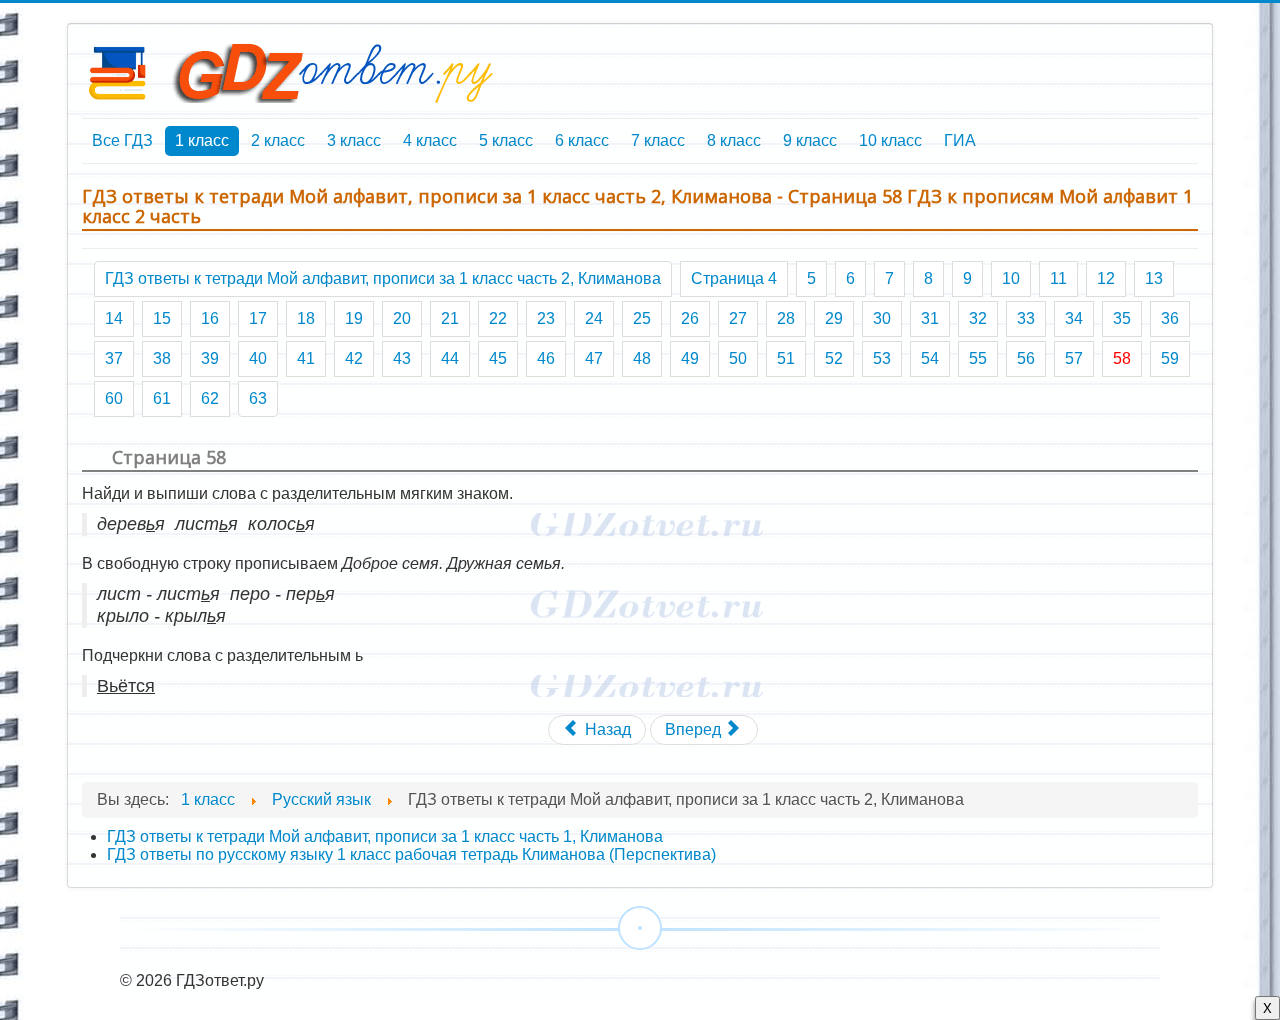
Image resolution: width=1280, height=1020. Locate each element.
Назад (606, 729)
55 (978, 358)
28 (786, 318)
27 (738, 318)
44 (450, 358)
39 (210, 358)
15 (162, 318)
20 (402, 318)
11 (1058, 278)
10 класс (890, 140)
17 (258, 318)
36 (1170, 318)
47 (594, 358)
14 (114, 318)
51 (786, 358)
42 (354, 358)
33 (1026, 318)
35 (1122, 318)
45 (498, 358)
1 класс (202, 140)
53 (882, 358)
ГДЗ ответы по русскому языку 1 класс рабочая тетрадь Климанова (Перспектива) (411, 854)
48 (642, 358)
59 (1170, 358)
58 (1122, 358)
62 (210, 398)
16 (210, 318)
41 (306, 358)
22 (498, 318)
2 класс (278, 140)
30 (882, 318)
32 (978, 318)
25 (642, 318)
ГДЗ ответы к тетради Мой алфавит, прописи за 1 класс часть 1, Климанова (385, 836)
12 (1106, 278)
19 (354, 318)
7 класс (658, 140)
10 (1011, 278)
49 (690, 358)
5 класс (506, 140)
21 (450, 318)
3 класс (354, 140)
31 (930, 318)
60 (114, 398)
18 (306, 318)
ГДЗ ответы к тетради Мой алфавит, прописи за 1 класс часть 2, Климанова (383, 278)
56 (1026, 358)
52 (834, 358)
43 (402, 358)
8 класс (734, 140)
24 (594, 318)
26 (690, 318)
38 (162, 358)
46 (546, 358)
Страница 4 (734, 278)
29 (834, 318)
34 (1074, 318)
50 (738, 358)
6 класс (582, 140)
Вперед (695, 729)
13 (1154, 278)
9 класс (810, 140)
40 (258, 358)
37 (114, 358)
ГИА (960, 140)
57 (1074, 358)
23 (546, 318)
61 (162, 398)
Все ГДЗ (122, 140)
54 (930, 358)
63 (258, 398)
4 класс (430, 140)
